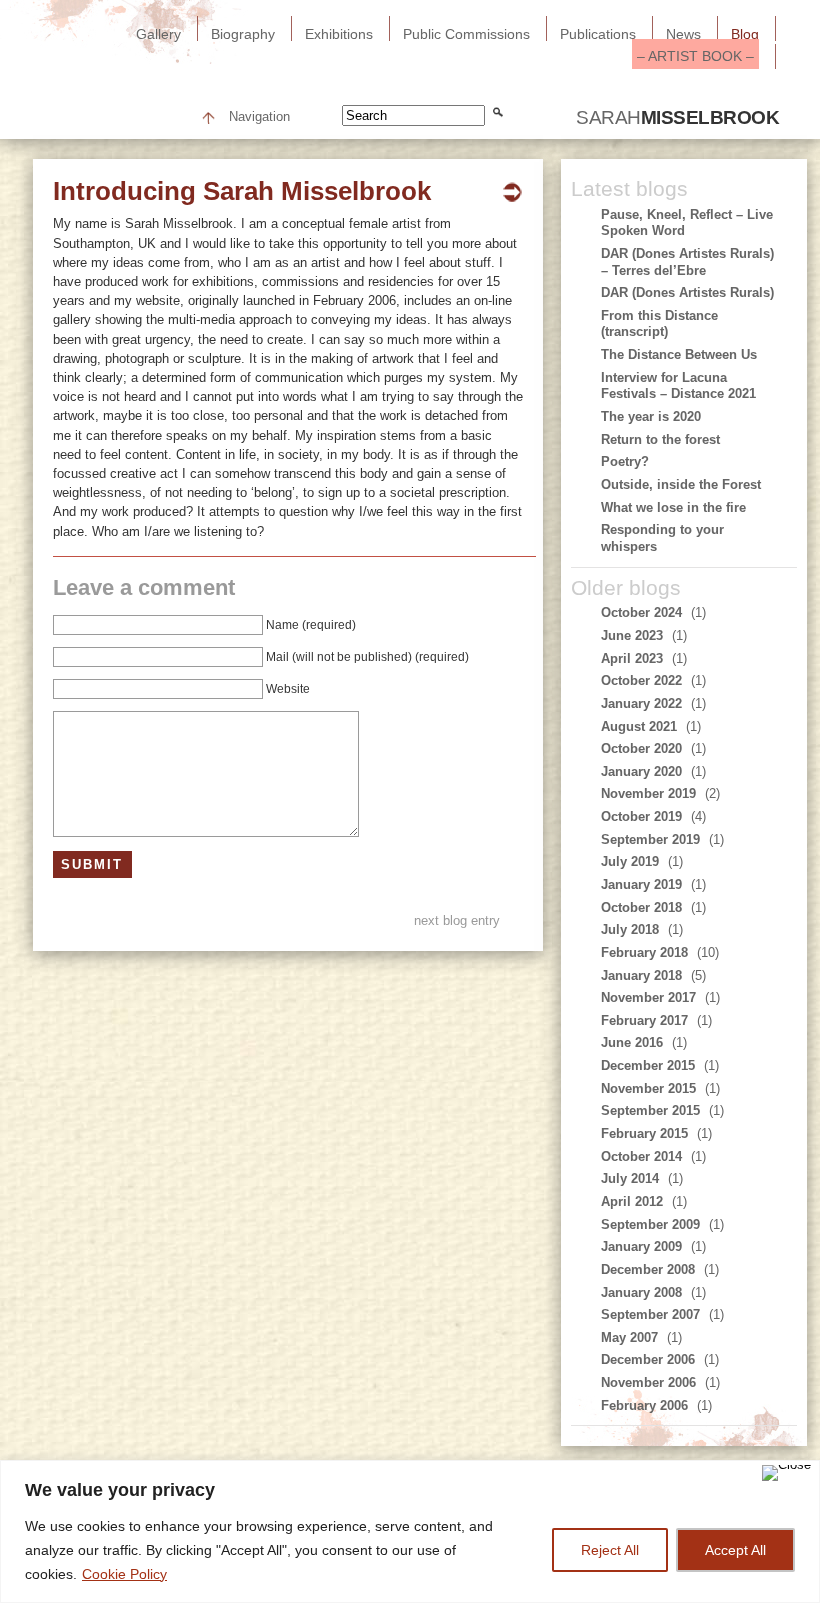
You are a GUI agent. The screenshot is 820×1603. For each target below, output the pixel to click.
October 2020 (641, 748)
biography (243, 34)
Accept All (735, 1550)
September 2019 (650, 839)
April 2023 (632, 658)
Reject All (610, 1550)
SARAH (677, 117)
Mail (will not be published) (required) (367, 657)
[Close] (786, 1473)
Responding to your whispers (662, 538)
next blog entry (457, 920)
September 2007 (650, 1314)
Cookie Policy (124, 1574)
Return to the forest (660, 439)
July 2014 (630, 1178)
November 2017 (648, 997)
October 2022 (641, 680)
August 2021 (639, 726)
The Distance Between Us (679, 354)
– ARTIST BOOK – (695, 56)
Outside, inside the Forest (681, 484)
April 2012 (632, 1201)
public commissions (466, 34)
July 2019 (630, 861)
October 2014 (641, 1156)
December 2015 (648, 1065)
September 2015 (650, 1110)
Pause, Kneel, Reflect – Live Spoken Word (687, 223)
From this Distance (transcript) (659, 324)
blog (745, 34)
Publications (598, 34)
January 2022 (641, 703)
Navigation (259, 117)
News (683, 34)
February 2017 (644, 1020)
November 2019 (648, 793)
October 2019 (641, 816)
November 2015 (648, 1088)
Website (288, 689)
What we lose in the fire (673, 507)
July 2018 (630, 929)
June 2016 (632, 1042)
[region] (410, 1531)
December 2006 (648, 1359)
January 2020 (641, 771)
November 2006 (648, 1382)
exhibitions (339, 34)
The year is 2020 (651, 416)
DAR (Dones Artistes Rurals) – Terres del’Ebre (687, 262)
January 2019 (641, 884)
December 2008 (648, 1269)
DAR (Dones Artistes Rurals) (687, 292)
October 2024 (641, 612)
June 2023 (632, 635)
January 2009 (641, 1246)
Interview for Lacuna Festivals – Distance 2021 (678, 386)
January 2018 (641, 975)
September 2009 (650, 1224)
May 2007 (629, 1337)
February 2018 (644, 952)
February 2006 (644, 1405)
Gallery (158, 34)
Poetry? (625, 461)
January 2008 (641, 1292)
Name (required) (311, 625)
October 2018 (641, 907)
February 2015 (644, 1133)
